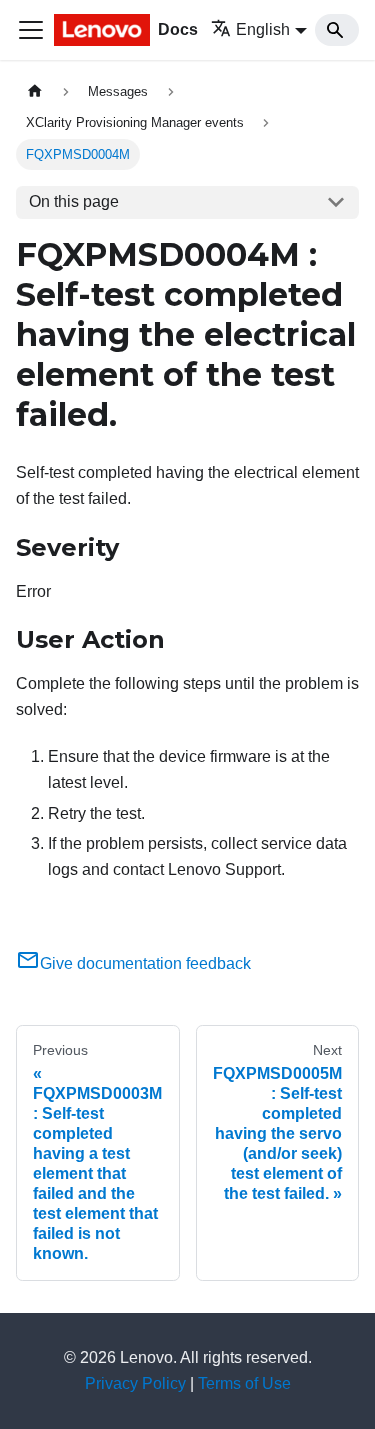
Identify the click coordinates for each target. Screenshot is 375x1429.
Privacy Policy (135, 1383)
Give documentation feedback (145, 963)
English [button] (263, 29)
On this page (74, 201)
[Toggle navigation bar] (31, 30)
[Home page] (35, 91)
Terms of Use (244, 1383)
